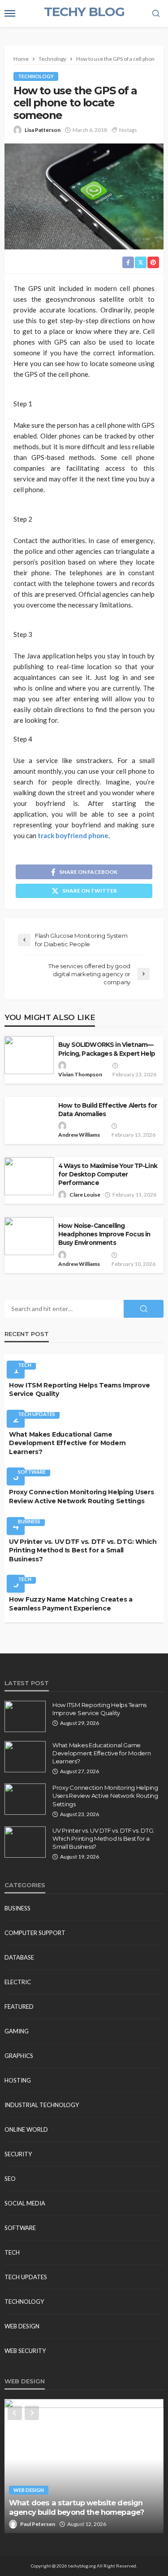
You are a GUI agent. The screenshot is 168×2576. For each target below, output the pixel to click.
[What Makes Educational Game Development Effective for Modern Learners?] (25, 1757)
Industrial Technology (42, 2105)
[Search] (156, 14)
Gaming (17, 2031)
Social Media (25, 2203)
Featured (19, 2007)
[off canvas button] (10, 13)
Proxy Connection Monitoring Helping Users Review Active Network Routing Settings (82, 1497)
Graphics (19, 2056)
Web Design (22, 2326)
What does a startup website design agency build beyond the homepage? (76, 2507)
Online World (26, 2129)
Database (19, 1957)
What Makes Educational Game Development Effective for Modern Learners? (67, 1443)
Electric (18, 1982)
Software (32, 1472)
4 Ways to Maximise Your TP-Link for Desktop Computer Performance (108, 1174)
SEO (10, 2179)
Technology (36, 76)
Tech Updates (37, 1414)
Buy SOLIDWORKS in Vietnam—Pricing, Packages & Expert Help (107, 1049)
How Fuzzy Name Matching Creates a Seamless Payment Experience (71, 1604)
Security (18, 2154)
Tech (25, 1365)
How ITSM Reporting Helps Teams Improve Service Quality (79, 1390)
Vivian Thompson (80, 1074)
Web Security (25, 2351)
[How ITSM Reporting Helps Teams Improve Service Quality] (25, 1716)
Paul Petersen (38, 2524)
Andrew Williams (79, 1135)
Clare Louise (85, 1195)
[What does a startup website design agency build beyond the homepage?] (84, 2466)
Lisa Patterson (43, 130)
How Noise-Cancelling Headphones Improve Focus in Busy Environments (104, 1234)
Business (29, 1521)
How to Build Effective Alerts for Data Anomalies (108, 1110)
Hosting (18, 2080)
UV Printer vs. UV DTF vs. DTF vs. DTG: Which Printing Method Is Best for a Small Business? (83, 1550)
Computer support (35, 1933)
